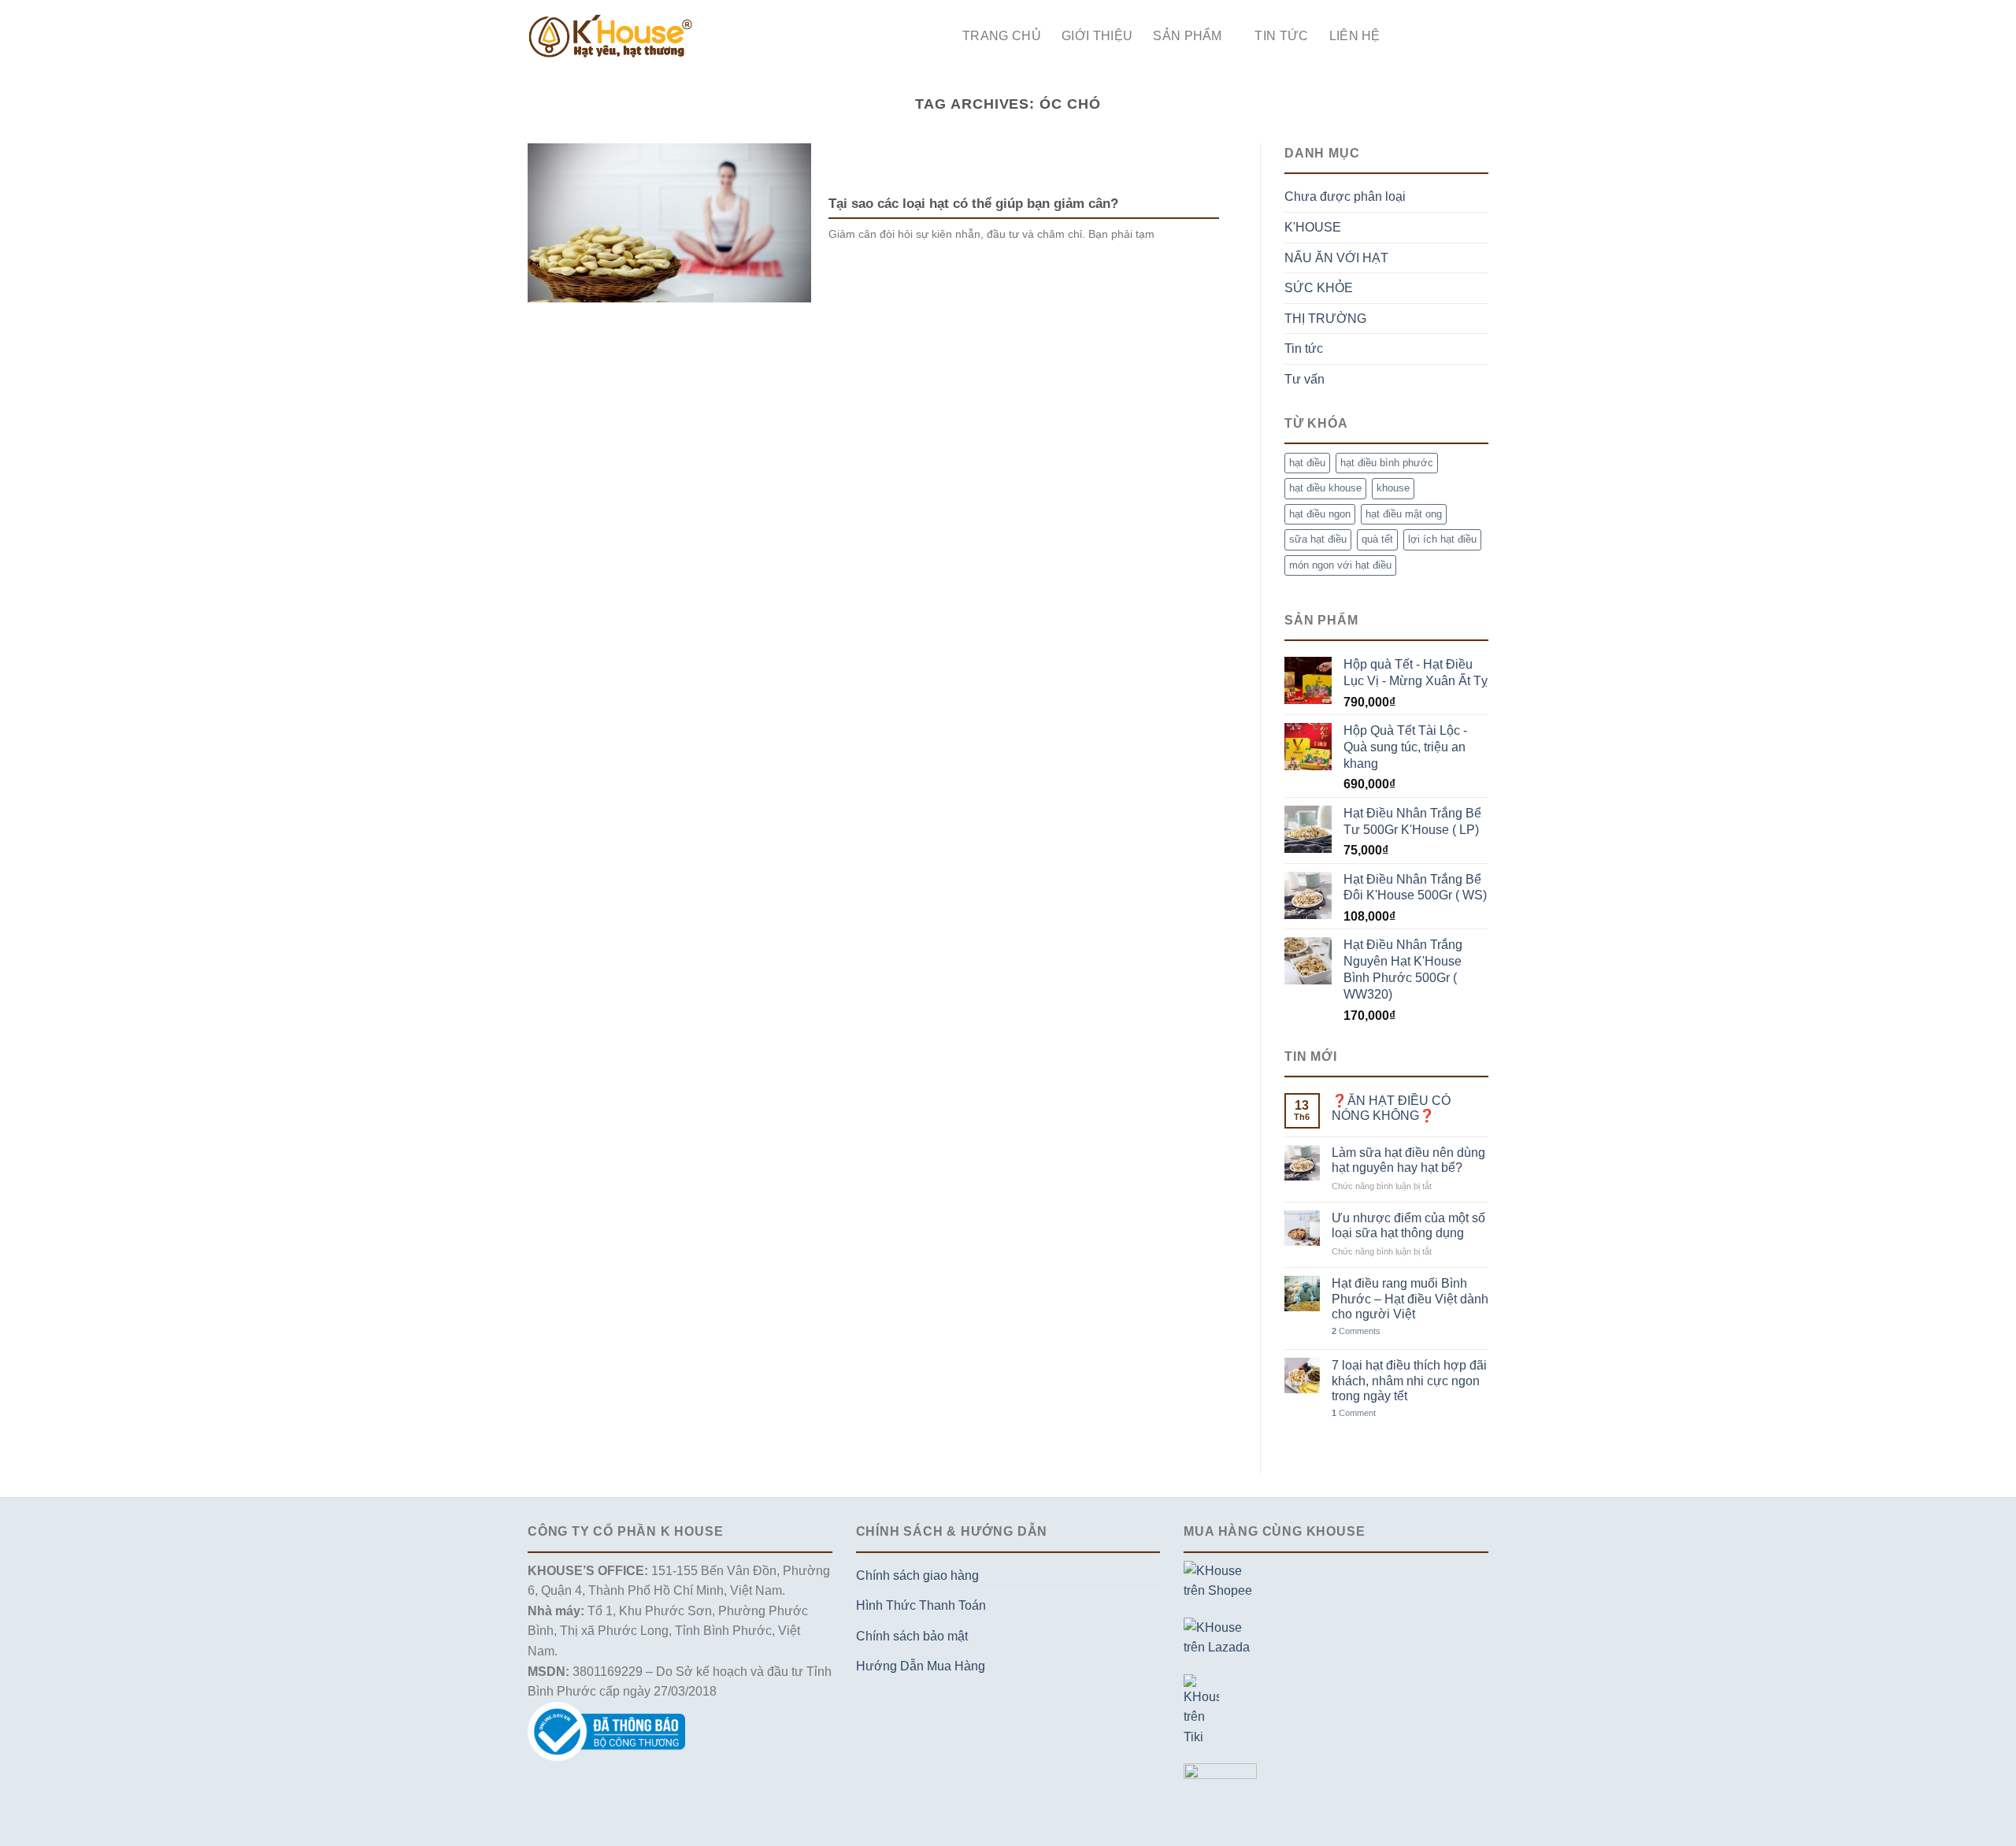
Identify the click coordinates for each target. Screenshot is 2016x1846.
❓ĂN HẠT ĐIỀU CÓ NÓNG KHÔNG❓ (1391, 1108)
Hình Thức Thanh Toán (921, 1605)
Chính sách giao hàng (917, 1575)
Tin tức (1281, 36)
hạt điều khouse (1325, 488)
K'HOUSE (1313, 227)
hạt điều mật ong (1404, 514)
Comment (1354, 1413)
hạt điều (1307, 463)
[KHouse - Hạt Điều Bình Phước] (610, 36)
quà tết (1377, 539)
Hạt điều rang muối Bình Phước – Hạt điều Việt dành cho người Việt (1410, 1298)
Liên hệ (1355, 36)
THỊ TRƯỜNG (1325, 319)
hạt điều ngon (1320, 514)
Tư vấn (1304, 379)
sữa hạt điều (1318, 539)
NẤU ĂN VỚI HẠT (1336, 258)
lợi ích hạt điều (1442, 539)
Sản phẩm (1188, 36)
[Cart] (1480, 36)
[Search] (1408, 36)
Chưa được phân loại (1345, 196)
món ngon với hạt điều (1340, 565)
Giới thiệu (1097, 36)
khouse (1393, 488)
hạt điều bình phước (1387, 463)
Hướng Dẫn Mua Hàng (921, 1666)
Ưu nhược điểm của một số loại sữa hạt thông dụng (1408, 1225)
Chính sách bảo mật (912, 1636)
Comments (1356, 1331)
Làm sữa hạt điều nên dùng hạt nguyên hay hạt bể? (1408, 1160)
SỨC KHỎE (1319, 288)
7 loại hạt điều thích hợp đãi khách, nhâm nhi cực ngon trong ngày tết (1409, 1380)
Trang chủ (1002, 36)
